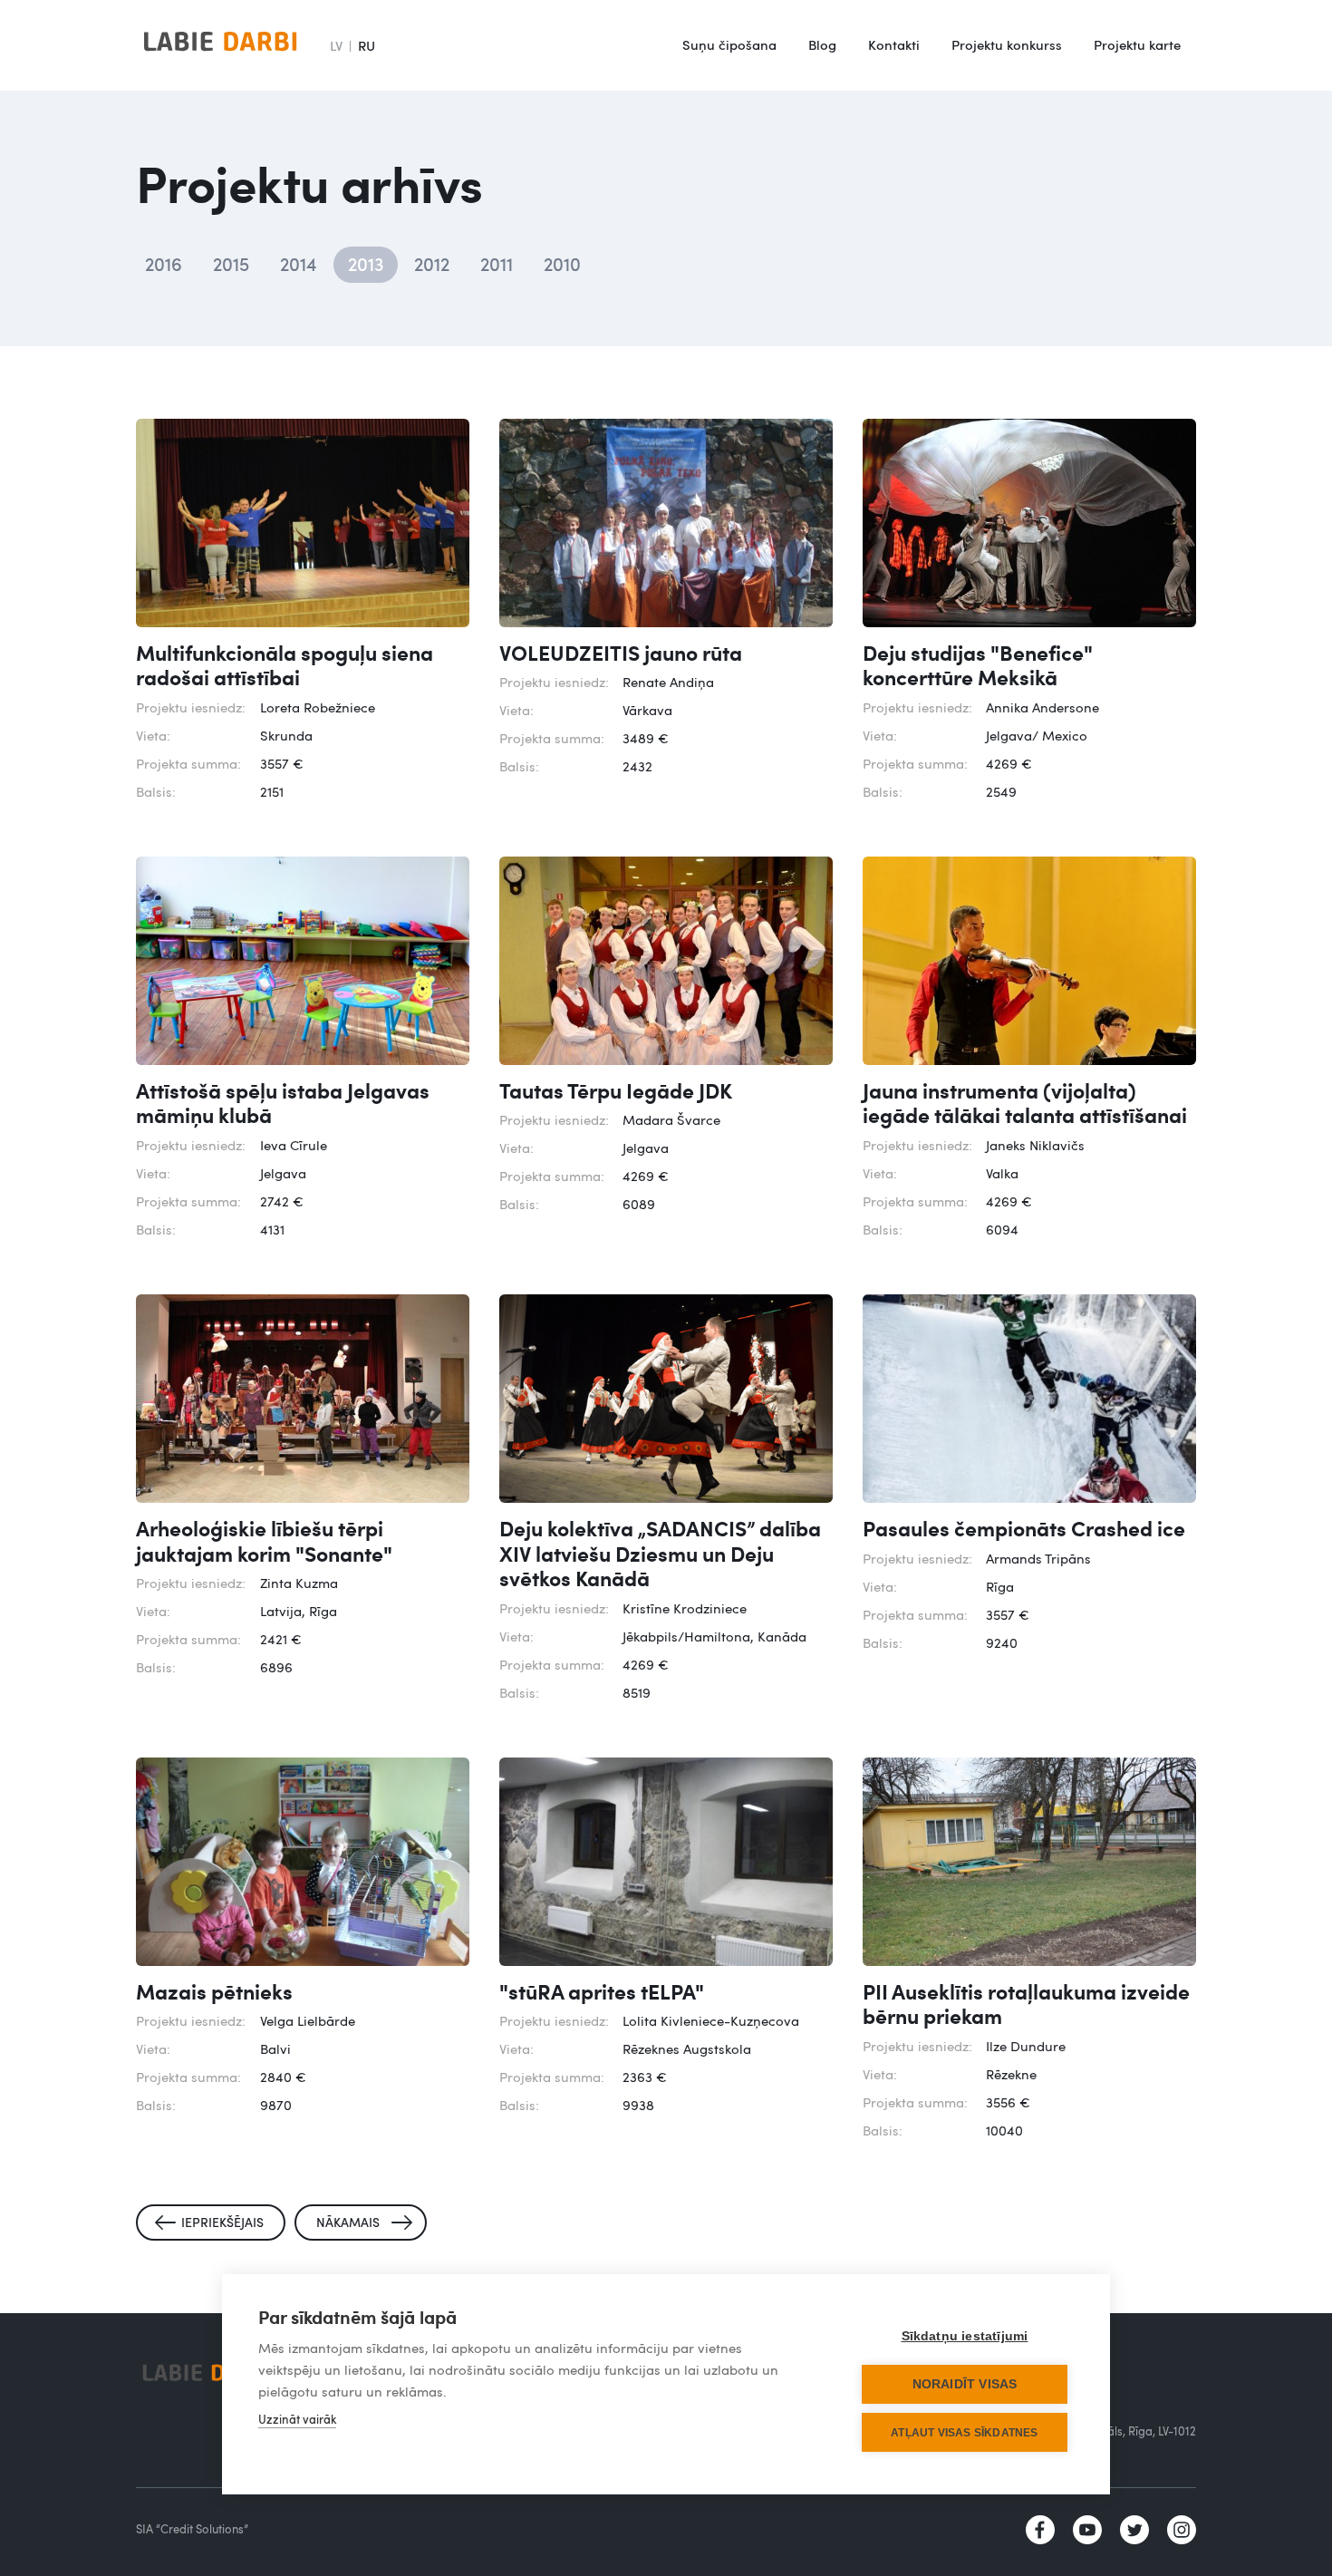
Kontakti (894, 44)
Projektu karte (1137, 44)
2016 (164, 264)
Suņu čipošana (729, 44)
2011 (497, 264)
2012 (432, 264)
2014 (299, 264)
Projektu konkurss (1007, 44)
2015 (231, 264)
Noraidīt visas (965, 2384)
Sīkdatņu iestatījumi (965, 2336)
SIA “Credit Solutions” (192, 2529)
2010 (562, 264)
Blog (822, 44)
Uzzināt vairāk (297, 2419)
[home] (220, 45)
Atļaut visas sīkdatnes (964, 2433)
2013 (366, 264)
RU (367, 45)
